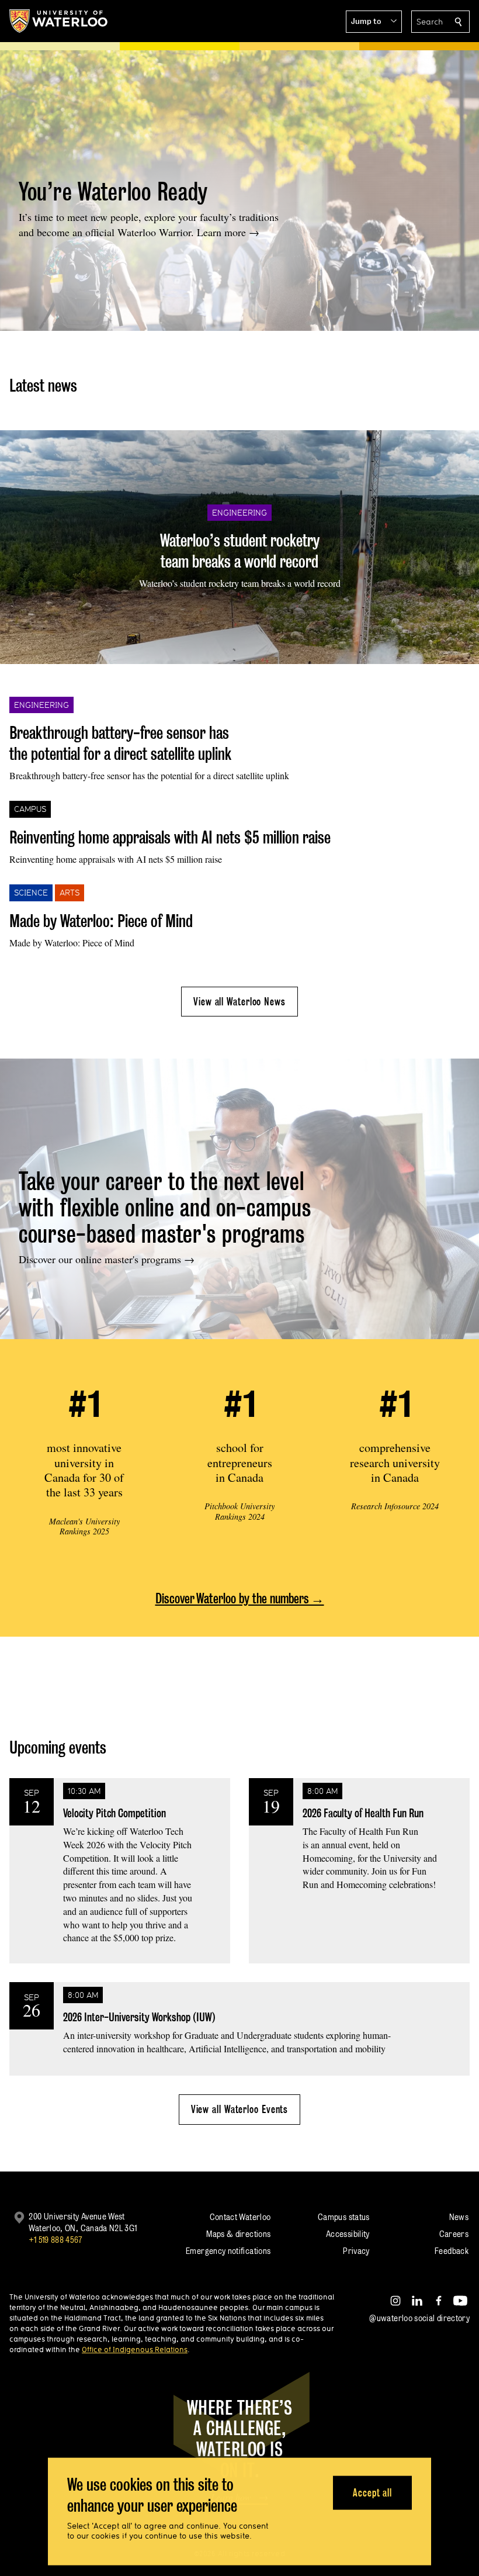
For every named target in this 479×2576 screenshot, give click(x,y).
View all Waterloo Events (240, 2109)
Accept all (372, 2492)
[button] (374, 22)
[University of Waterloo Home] (59, 21)
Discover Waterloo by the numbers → (240, 1598)
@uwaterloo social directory (419, 2318)
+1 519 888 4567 (55, 2240)
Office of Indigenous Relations (135, 2349)
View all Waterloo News (239, 1002)
